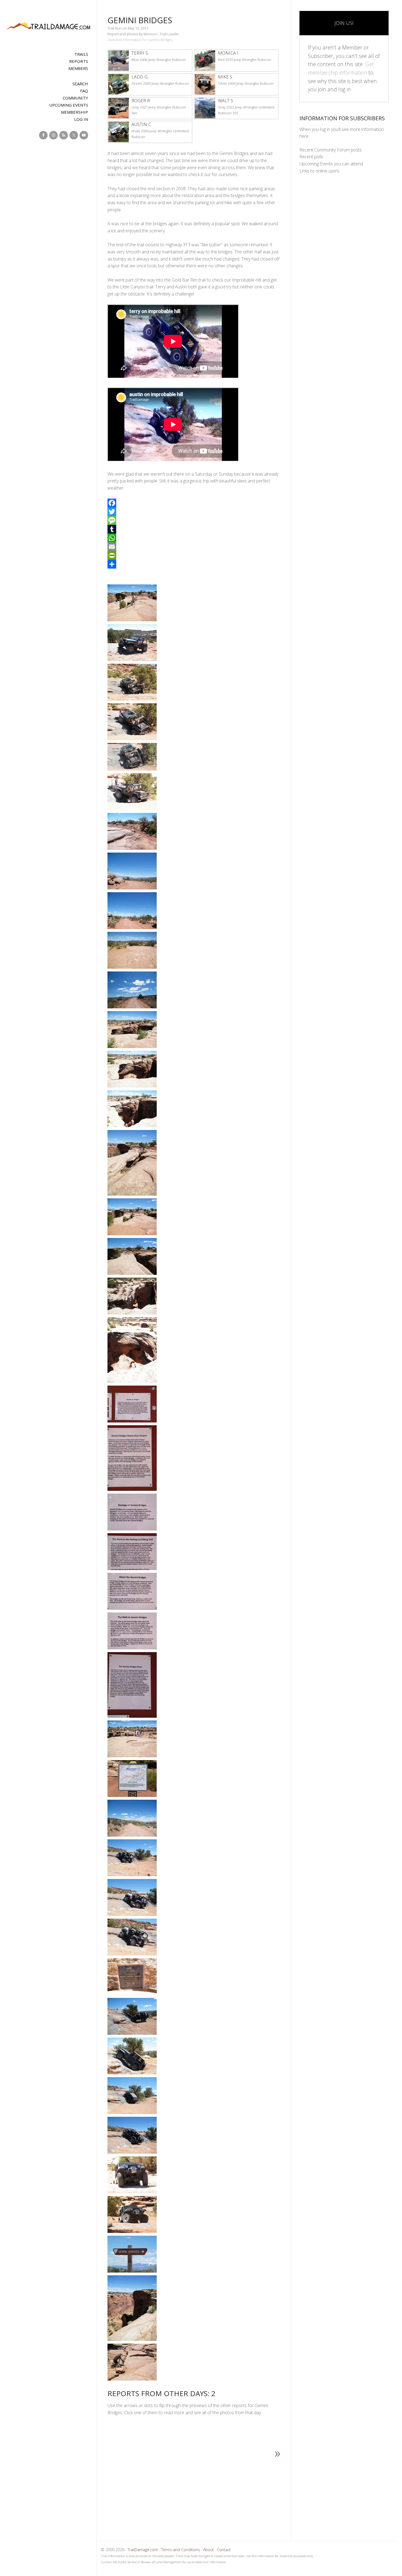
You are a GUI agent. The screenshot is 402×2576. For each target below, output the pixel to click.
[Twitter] (194, 512)
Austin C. (142, 124)
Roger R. (141, 101)
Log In (81, 119)
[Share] (194, 564)
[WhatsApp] (194, 538)
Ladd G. (140, 77)
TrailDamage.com (48, 26)
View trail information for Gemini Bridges (140, 40)
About (209, 2550)
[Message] (194, 520)
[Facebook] (194, 503)
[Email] (194, 547)
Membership (75, 112)
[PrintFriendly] (194, 555)
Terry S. (140, 53)
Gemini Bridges (140, 20)
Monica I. (228, 53)
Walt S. (226, 101)
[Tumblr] (194, 529)
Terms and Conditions (181, 2550)
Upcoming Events (69, 105)
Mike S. (225, 77)
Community (75, 98)
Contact (224, 2550)
